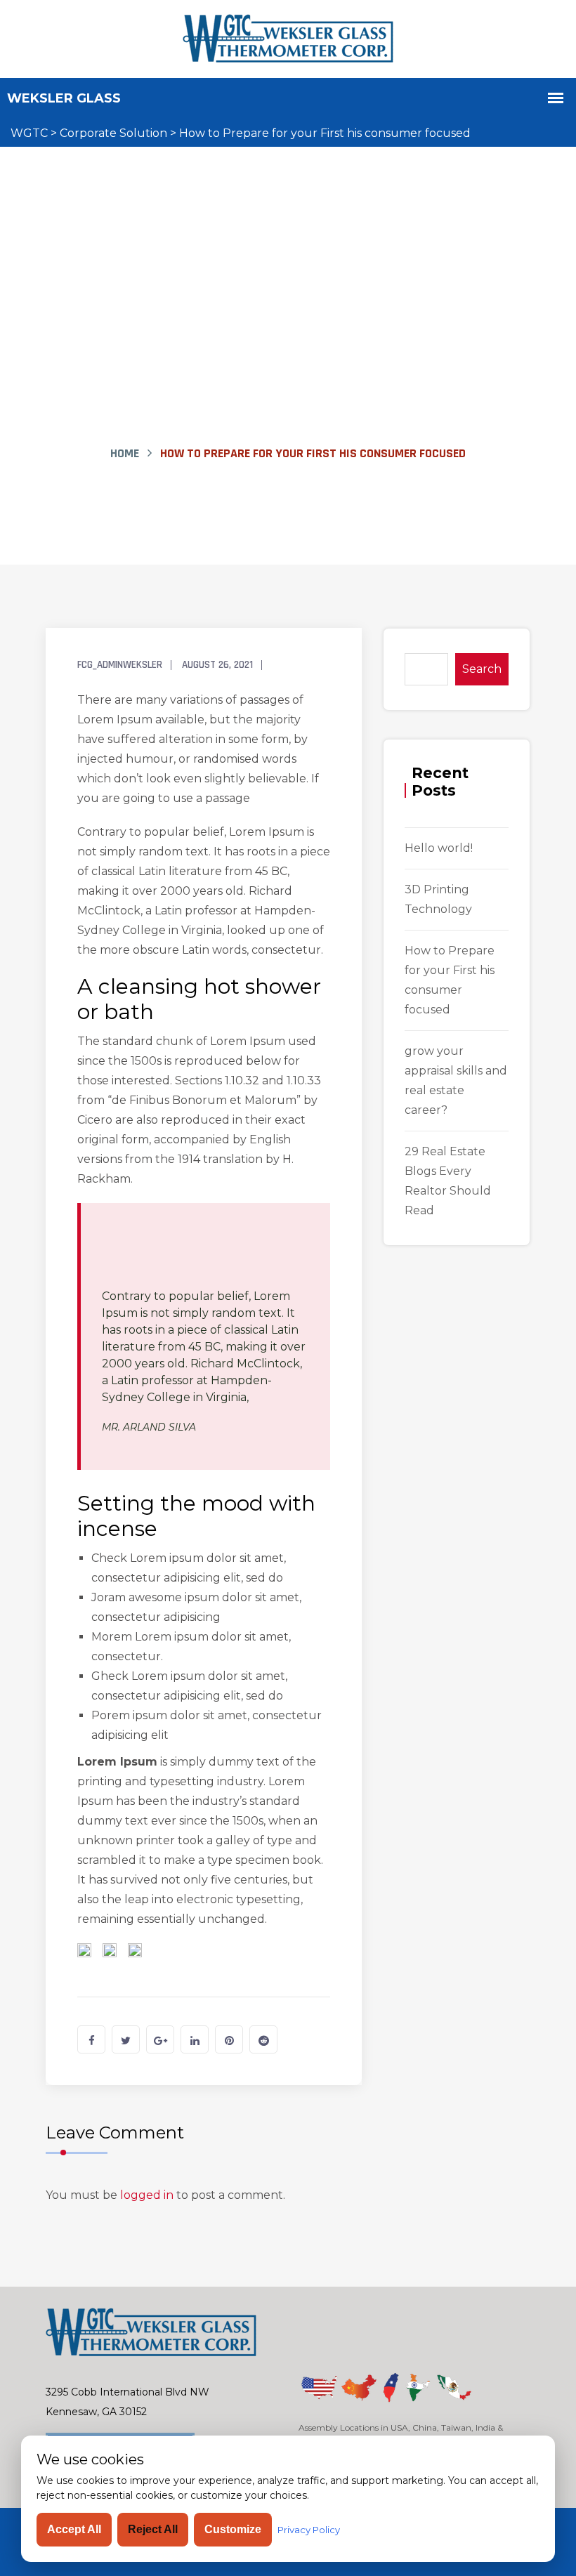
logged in (147, 2195)
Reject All (153, 2529)
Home (125, 453)
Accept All (74, 2529)
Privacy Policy (309, 2530)
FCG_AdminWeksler (120, 665)
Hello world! (439, 848)
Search (482, 669)
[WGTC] (288, 38)
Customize (233, 2529)
